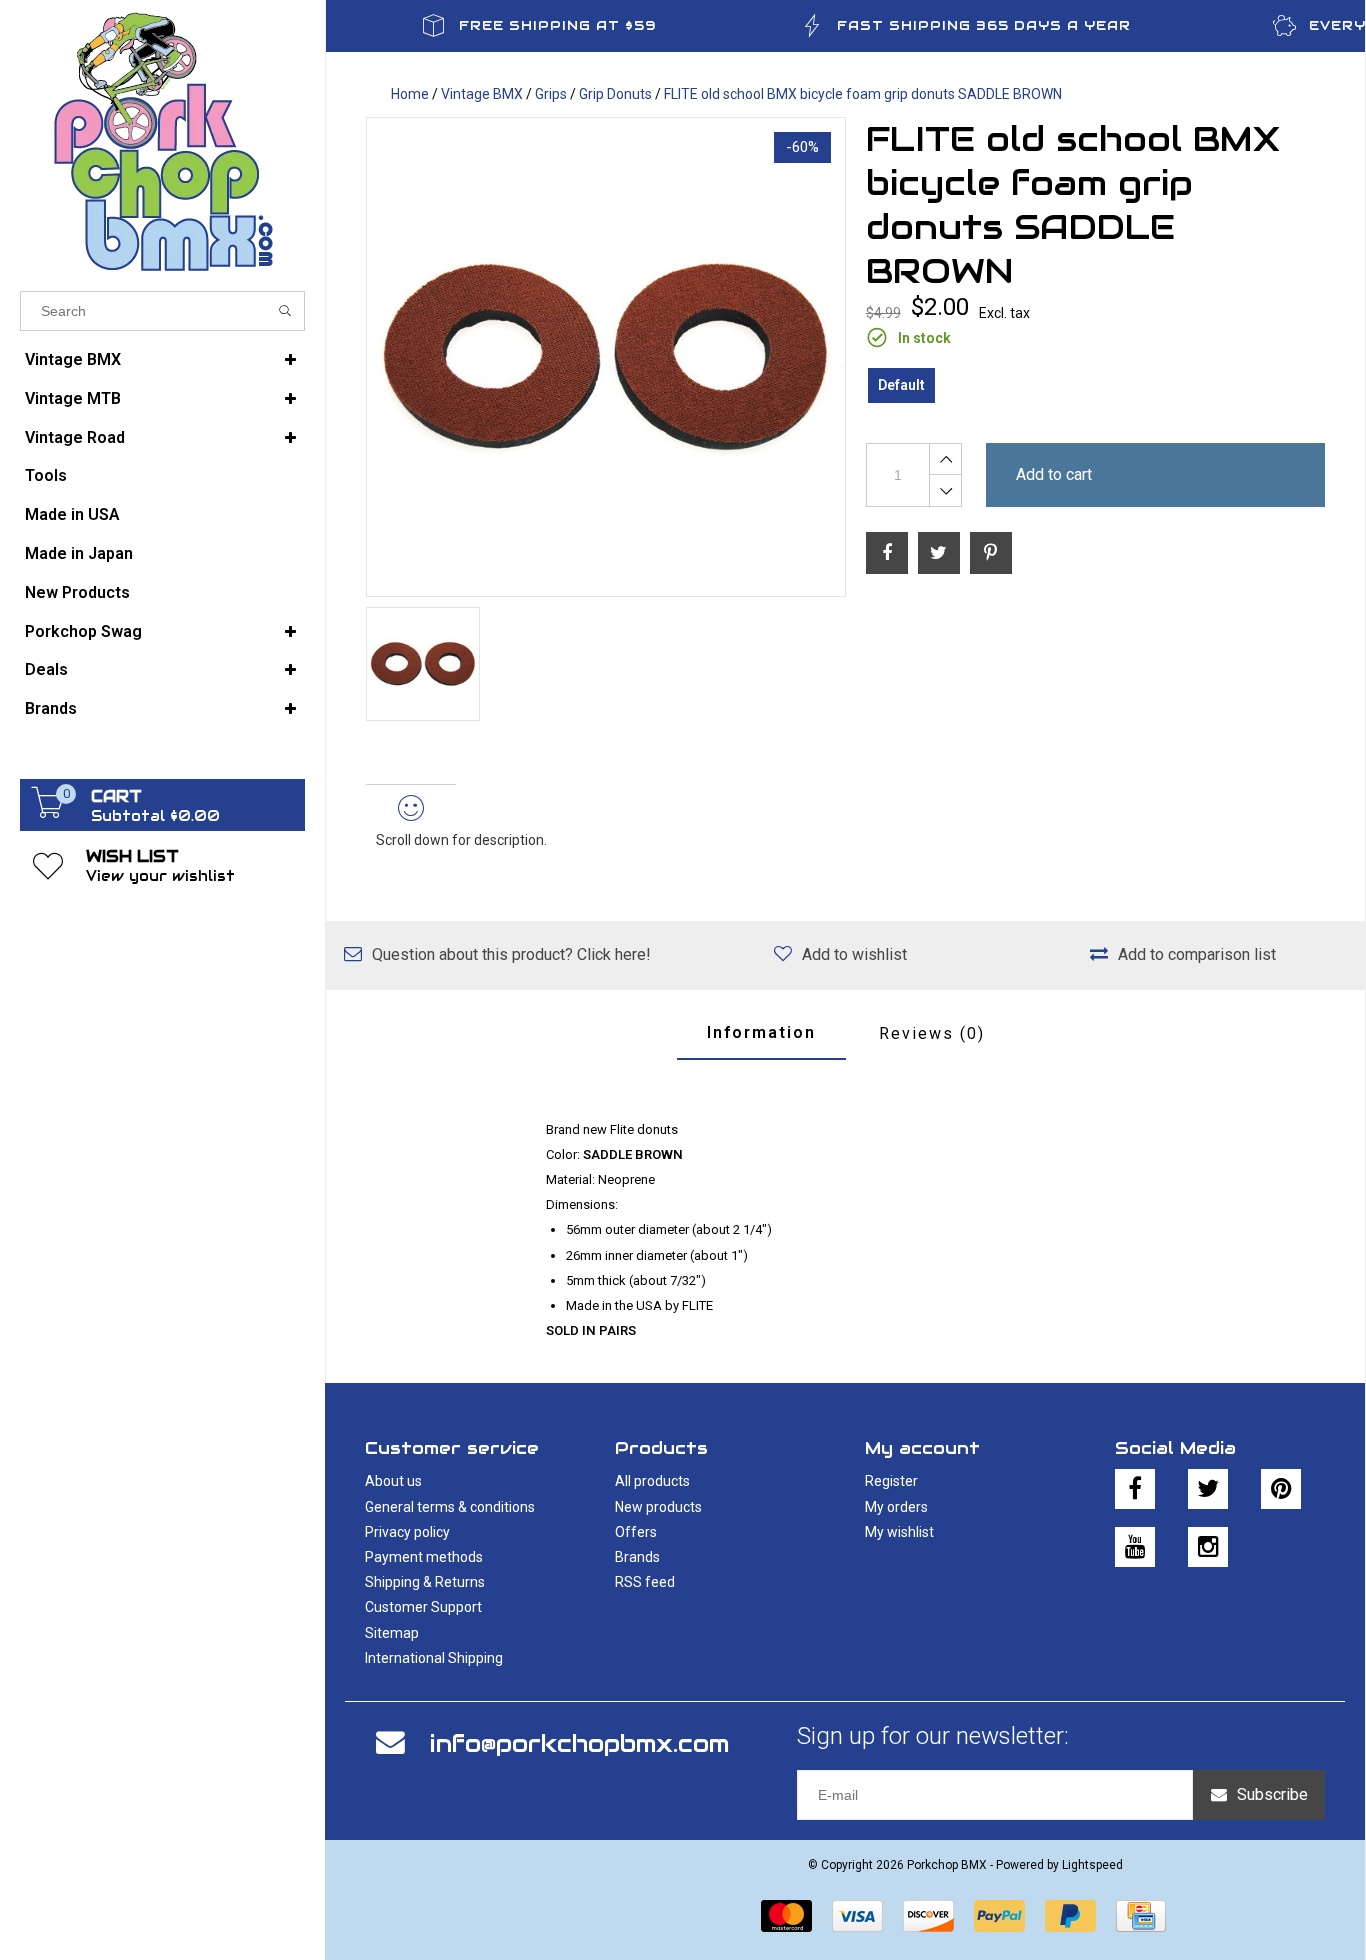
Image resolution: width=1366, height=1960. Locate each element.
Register (891, 1481)
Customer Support (423, 1607)
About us (393, 1481)
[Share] (887, 553)
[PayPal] (999, 1916)
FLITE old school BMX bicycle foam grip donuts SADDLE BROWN (863, 94)
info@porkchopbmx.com (579, 1743)
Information (761, 1032)
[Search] (285, 311)
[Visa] (857, 1916)
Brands (51, 708)
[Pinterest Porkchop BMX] (1281, 1489)
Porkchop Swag (83, 631)
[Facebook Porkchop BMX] (1135, 1489)
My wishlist (899, 1532)
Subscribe (1272, 1794)
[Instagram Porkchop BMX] (1208, 1547)
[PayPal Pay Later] (1070, 1916)
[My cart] (48, 813)
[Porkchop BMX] (162, 140)
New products (658, 1507)
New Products (77, 592)
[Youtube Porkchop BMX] (1135, 1547)
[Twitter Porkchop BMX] (1208, 1489)
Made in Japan (79, 553)
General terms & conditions (450, 1507)
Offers (636, 1532)
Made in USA (72, 514)
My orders (896, 1507)
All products (652, 1481)
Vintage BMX (73, 359)
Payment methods (424, 1557)
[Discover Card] (928, 1916)
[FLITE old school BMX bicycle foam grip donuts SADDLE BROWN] (606, 357)
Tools (46, 475)
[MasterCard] (786, 1916)
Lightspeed (1092, 1865)
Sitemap (392, 1633)
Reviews (932, 1033)
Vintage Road (75, 437)
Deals (46, 669)
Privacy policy (407, 1532)
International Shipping (434, 1658)
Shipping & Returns (425, 1582)
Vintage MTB (73, 398)
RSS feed (645, 1582)
